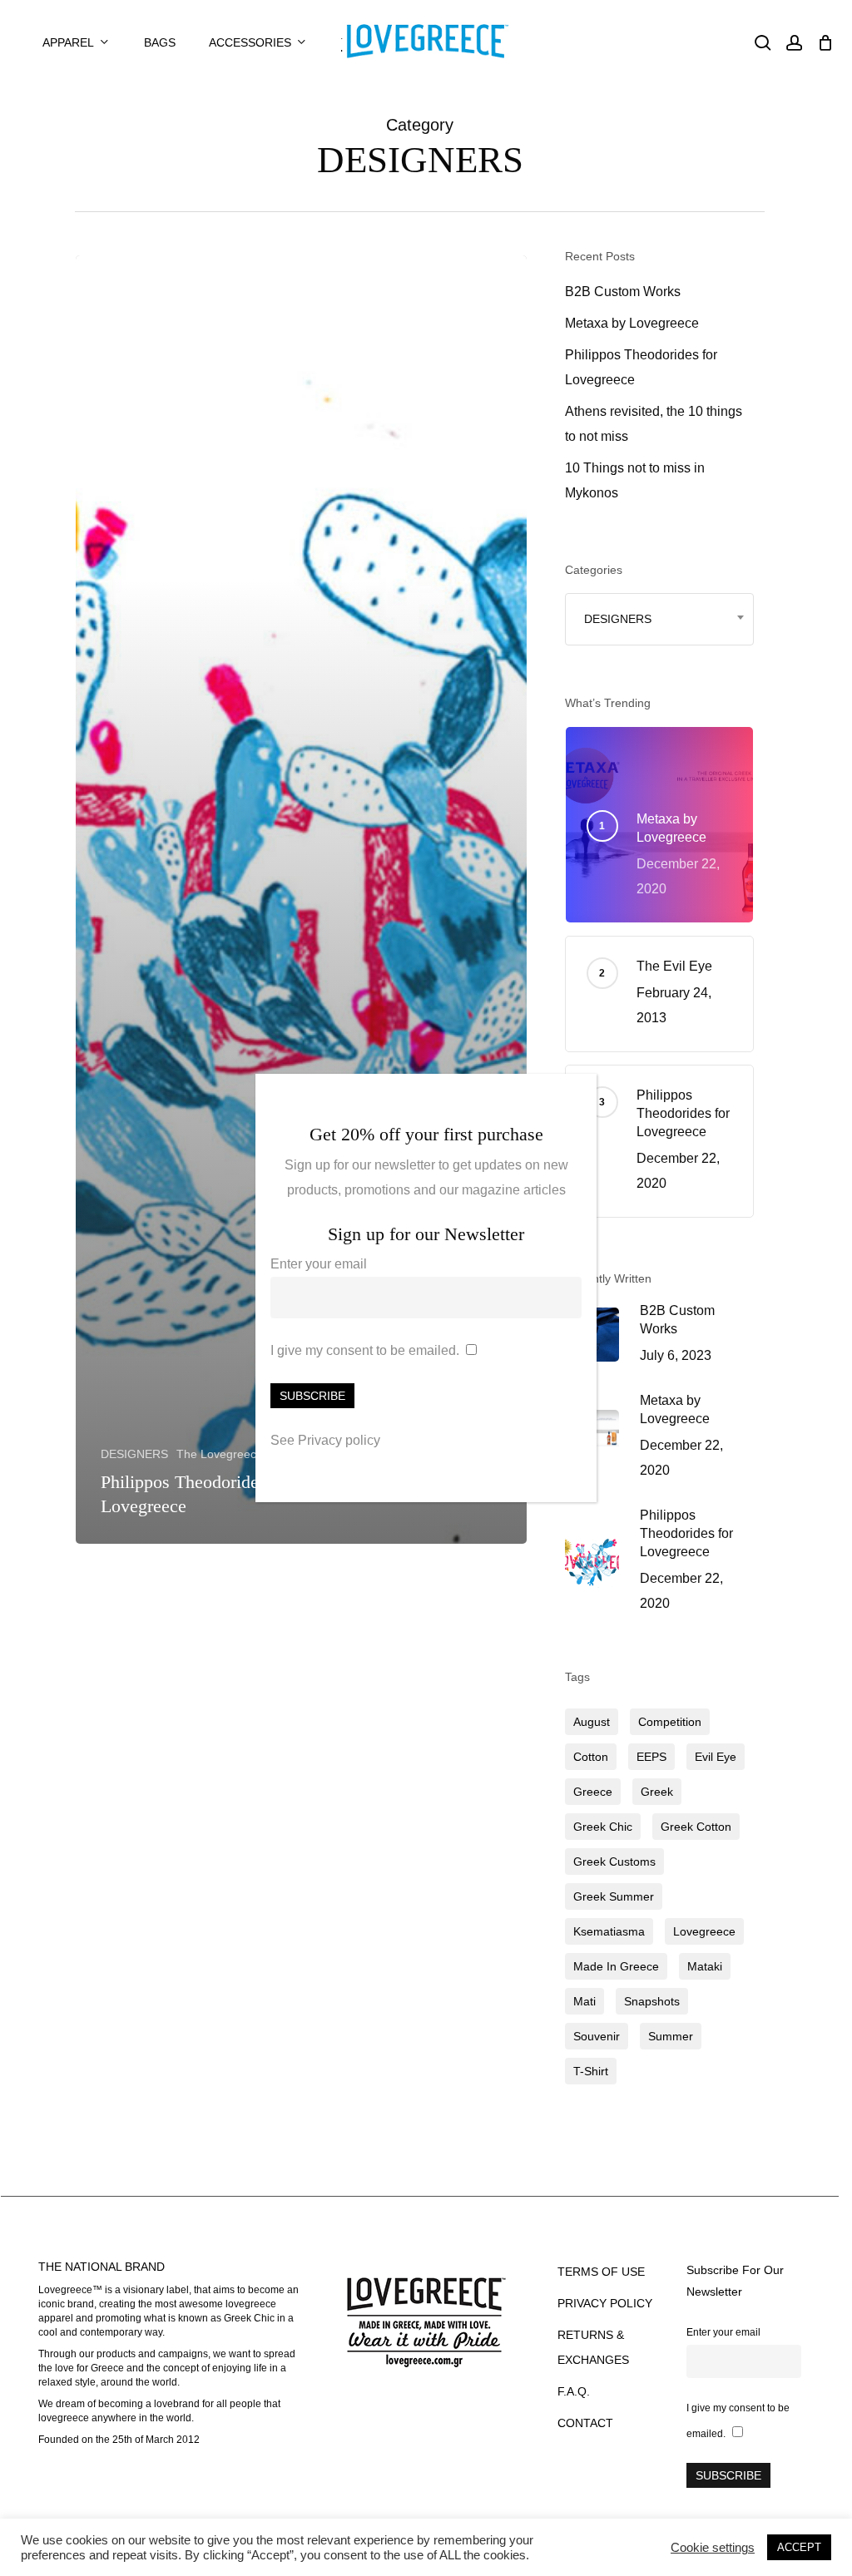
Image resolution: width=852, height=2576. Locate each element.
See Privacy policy (325, 1440)
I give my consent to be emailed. (365, 1350)
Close (577, 1095)
